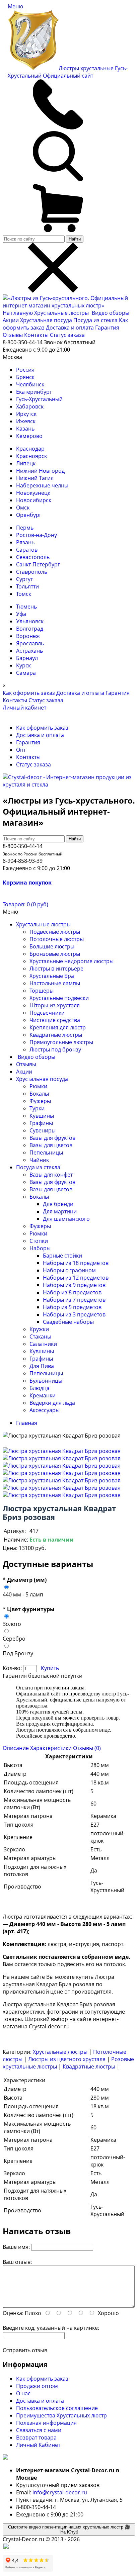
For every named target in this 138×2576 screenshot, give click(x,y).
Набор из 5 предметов (72, 1307)
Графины (41, 1123)
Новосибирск (34, 500)
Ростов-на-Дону (37, 535)
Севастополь (33, 557)
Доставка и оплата (70, 328)
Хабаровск (30, 406)
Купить (50, 1668)
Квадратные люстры (56, 1035)
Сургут (24, 579)
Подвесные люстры (55, 932)
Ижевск (26, 421)
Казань (25, 429)
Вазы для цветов (51, 1145)
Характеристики (51, 1748)
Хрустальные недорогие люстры (72, 961)
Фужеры (40, 1101)
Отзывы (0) (87, 1748)
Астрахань (29, 651)
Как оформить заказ (29, 693)
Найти (75, 239)
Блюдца (40, 1388)
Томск (24, 594)
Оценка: (13, 2313)
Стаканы (40, 1337)
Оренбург (29, 515)
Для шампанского (66, 1219)
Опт (21, 750)
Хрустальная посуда (47, 320)
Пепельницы (46, 1153)
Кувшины (42, 1116)
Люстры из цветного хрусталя (67, 2059)
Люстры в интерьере (56, 969)
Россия (25, 370)
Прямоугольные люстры (61, 1042)
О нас (23, 2393)
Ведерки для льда (52, 1403)
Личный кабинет (24, 708)
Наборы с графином (69, 1270)
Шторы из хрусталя (55, 1005)
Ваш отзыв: (17, 2262)
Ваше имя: (16, 2247)
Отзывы (13, 335)
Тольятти (27, 586)
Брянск (25, 377)
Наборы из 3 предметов (74, 1314)
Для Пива (42, 1366)
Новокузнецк (33, 493)
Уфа (21, 614)
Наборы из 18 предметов (76, 1263)
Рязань (25, 542)
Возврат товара (36, 2437)
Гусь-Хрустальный (39, 399)
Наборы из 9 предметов (74, 1285)
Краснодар (30, 449)
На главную (18, 313)
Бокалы (39, 1094)
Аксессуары (45, 1410)
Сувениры (43, 1130)
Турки (37, 1108)
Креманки (43, 1395)
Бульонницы (46, 1381)
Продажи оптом (37, 2386)
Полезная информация (46, 2423)
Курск (23, 665)
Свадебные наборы (68, 1322)
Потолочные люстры (57, 939)
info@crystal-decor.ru (60, 2492)
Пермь (25, 528)
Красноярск (31, 456)
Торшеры (42, 991)
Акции (11, 320)
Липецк (26, 463)
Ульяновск (30, 621)
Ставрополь (32, 572)
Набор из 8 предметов (72, 1292)
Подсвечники (47, 1013)
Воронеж (28, 636)
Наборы (40, 1248)
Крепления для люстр (58, 1027)
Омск (23, 508)
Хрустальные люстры (62, 313)
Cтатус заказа (67, 335)
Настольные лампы (55, 983)
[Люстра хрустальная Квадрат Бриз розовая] (62, 1451)
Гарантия (107, 328)
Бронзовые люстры (55, 954)
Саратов (27, 550)
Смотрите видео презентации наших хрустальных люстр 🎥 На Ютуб (69, 2529)
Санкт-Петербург (38, 564)
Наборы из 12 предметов (76, 1278)
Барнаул (27, 658)
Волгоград (30, 629)
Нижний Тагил (35, 478)
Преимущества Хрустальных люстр (61, 2415)
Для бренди (58, 1204)
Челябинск (30, 384)
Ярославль (30, 643)
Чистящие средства (55, 1020)
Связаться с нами (39, 2430)
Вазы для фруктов (52, 1138)
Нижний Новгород (40, 471)
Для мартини (60, 1211)
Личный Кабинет (38, 2445)
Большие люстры (52, 946)
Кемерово (29, 436)
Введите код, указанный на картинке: (51, 2328)
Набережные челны (42, 485)
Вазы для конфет (51, 1175)
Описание (16, 1748)
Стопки (39, 1241)
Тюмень (26, 607)
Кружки (39, 1329)
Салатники (43, 1344)
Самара (26, 673)
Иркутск (26, 414)
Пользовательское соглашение (57, 2408)
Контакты (36, 335)
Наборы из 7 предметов (74, 1300)
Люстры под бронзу (55, 1049)
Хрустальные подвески (59, 998)
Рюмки (38, 1086)
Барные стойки (62, 1256)
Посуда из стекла (96, 320)
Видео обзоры (111, 313)
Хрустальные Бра (52, 976)
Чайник (39, 1160)
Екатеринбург (34, 392)
